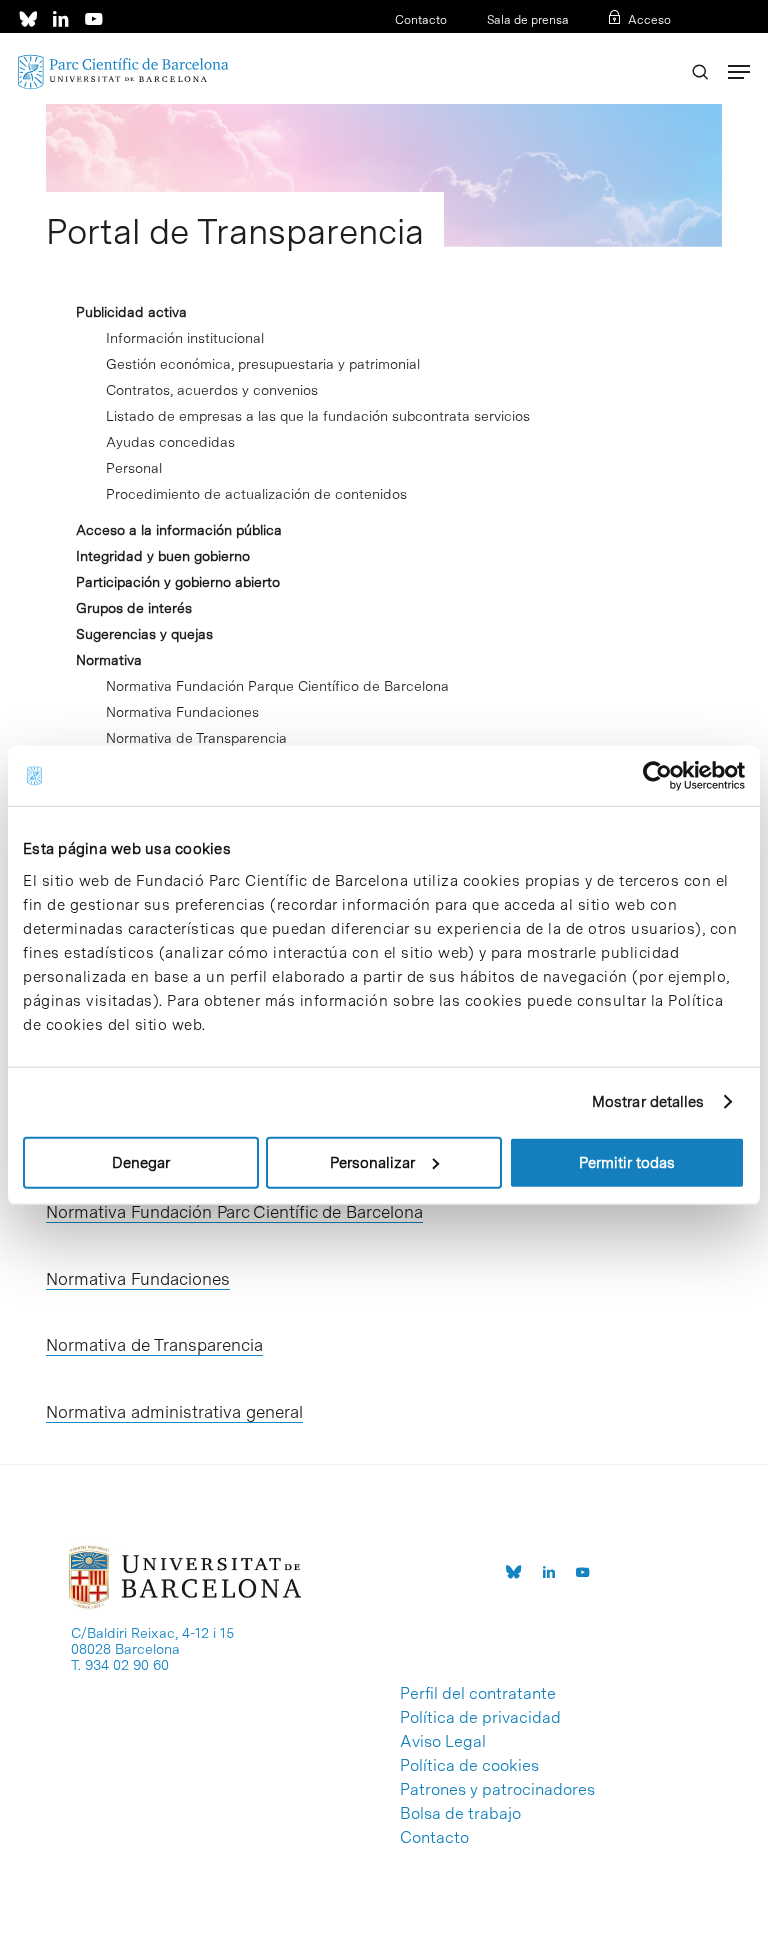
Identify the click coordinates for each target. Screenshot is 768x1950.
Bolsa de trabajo (460, 1814)
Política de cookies (469, 1766)
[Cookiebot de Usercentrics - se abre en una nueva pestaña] (657, 776)
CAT (595, 46)
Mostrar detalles (648, 1102)
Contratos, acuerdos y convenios (212, 390)
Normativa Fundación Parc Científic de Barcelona (234, 1212)
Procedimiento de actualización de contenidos (256, 494)
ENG (658, 46)
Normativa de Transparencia (196, 738)
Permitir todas (627, 1162)
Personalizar (372, 1162)
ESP (626, 46)
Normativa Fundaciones (182, 712)
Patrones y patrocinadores (497, 1790)
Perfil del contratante (478, 1694)
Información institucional (185, 338)
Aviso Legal (443, 1742)
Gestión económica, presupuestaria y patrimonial (263, 364)
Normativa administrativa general (174, 1412)
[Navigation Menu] (739, 72)
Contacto (421, 20)
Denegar (141, 1162)
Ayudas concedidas (170, 442)
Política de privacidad (480, 1718)
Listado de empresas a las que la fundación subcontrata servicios (318, 416)
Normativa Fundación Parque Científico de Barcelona (277, 686)
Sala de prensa (528, 20)
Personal (134, 468)
